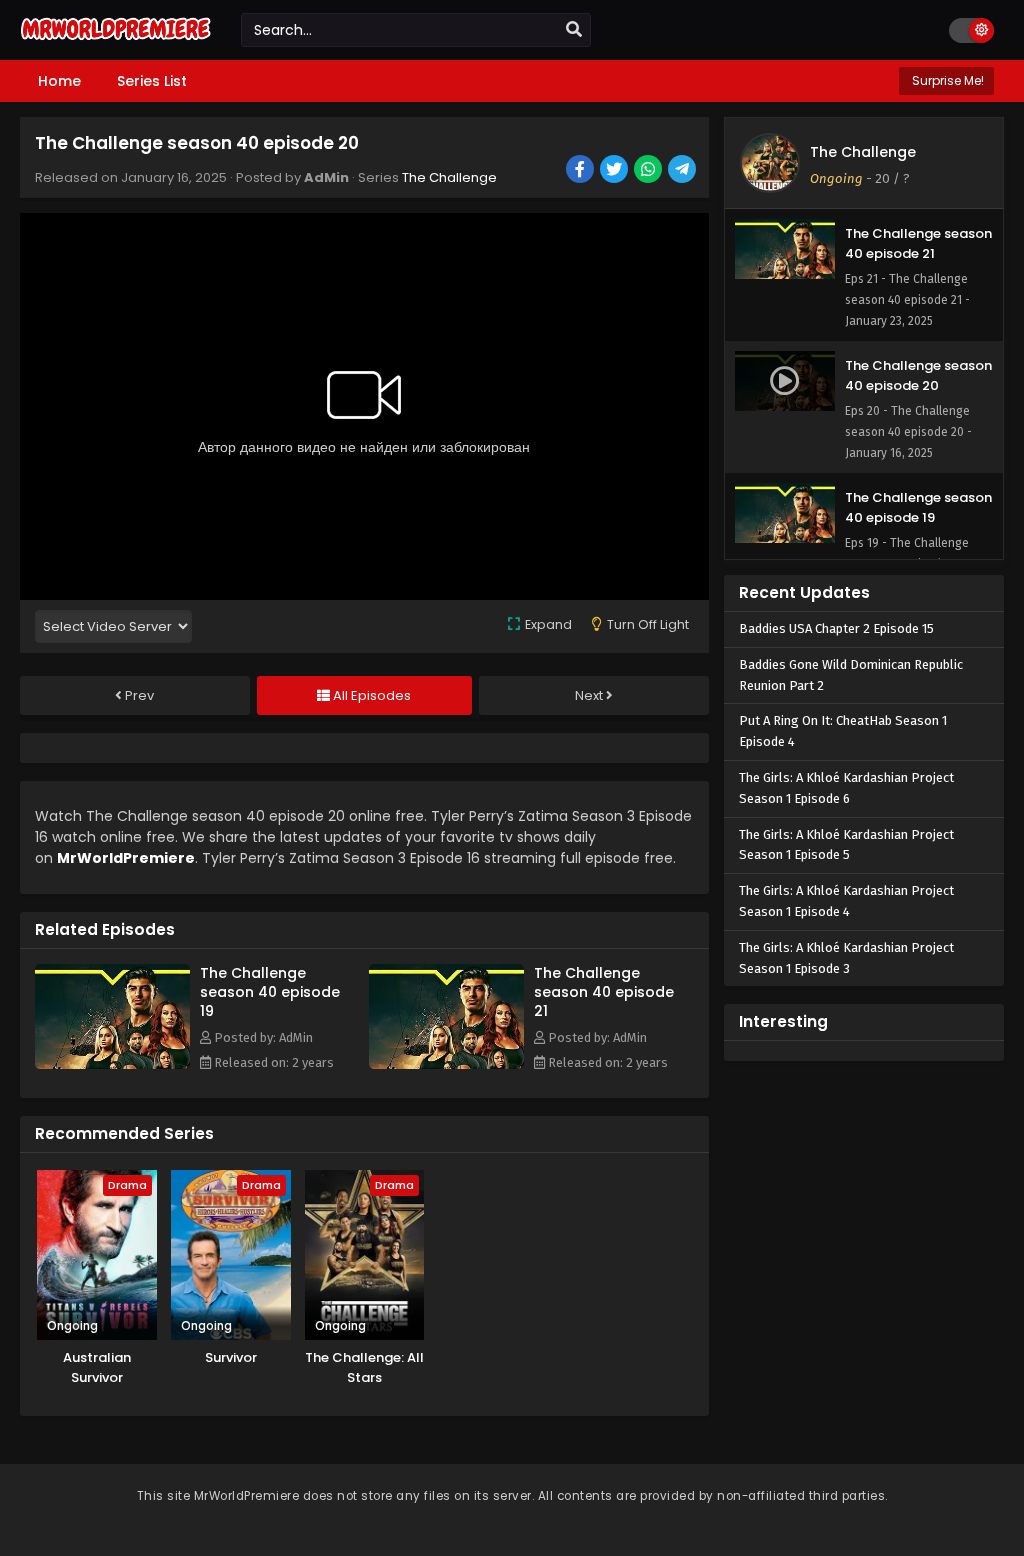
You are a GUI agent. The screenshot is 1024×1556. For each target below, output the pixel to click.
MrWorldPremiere (126, 858)
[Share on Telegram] (683, 171)
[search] (574, 30)
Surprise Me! (946, 80)
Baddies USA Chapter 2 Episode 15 (836, 628)
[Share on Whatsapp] (649, 171)
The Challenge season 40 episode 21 (604, 992)
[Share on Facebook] (581, 171)
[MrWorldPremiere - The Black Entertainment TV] (115, 42)
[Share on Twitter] (615, 171)
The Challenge (449, 177)
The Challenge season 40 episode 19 (270, 992)
